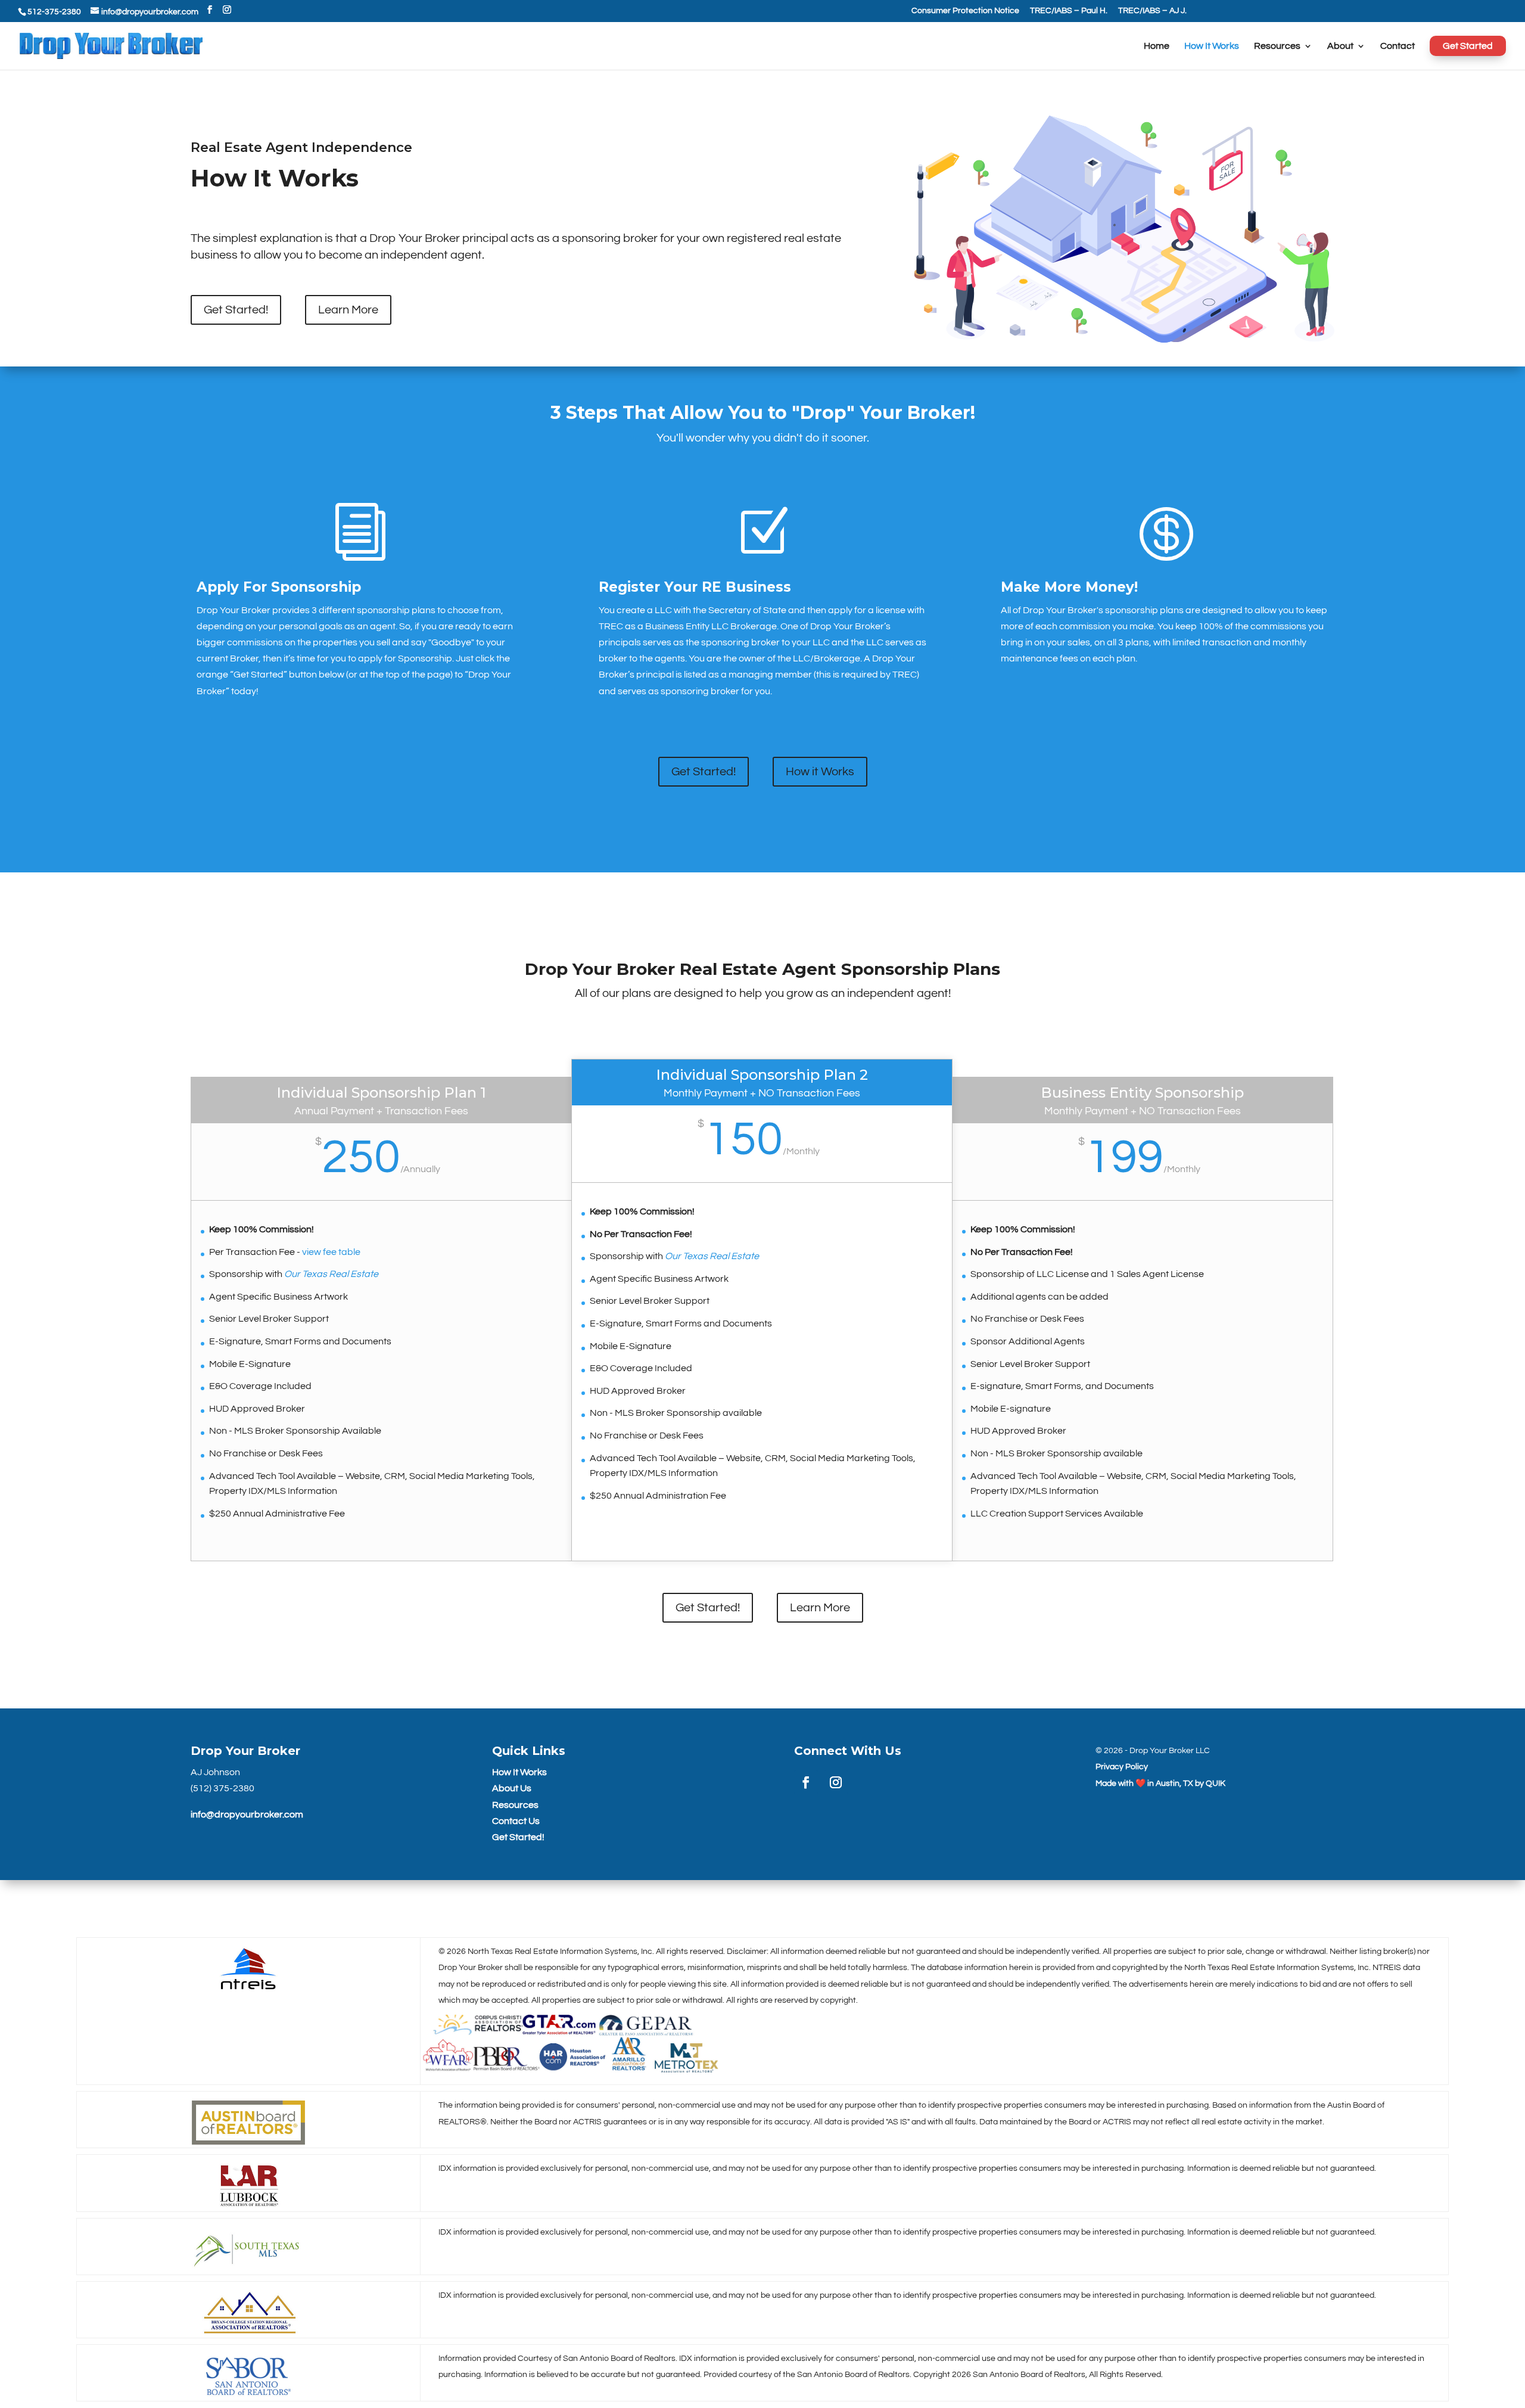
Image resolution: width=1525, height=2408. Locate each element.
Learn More (348, 310)
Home (1157, 46)
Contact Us (516, 1821)
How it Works (820, 772)
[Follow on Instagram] (836, 1782)
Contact (1398, 46)
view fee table (331, 1252)
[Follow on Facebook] (806, 1782)
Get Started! (236, 310)
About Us (512, 1788)
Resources (1277, 46)
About (1340, 46)
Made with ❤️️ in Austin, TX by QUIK (1160, 1784)
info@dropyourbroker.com (247, 1814)
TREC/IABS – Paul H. (1069, 11)
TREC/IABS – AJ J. (1152, 11)
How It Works (1212, 46)
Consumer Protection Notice (965, 11)
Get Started (1468, 46)
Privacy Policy (1122, 1767)
